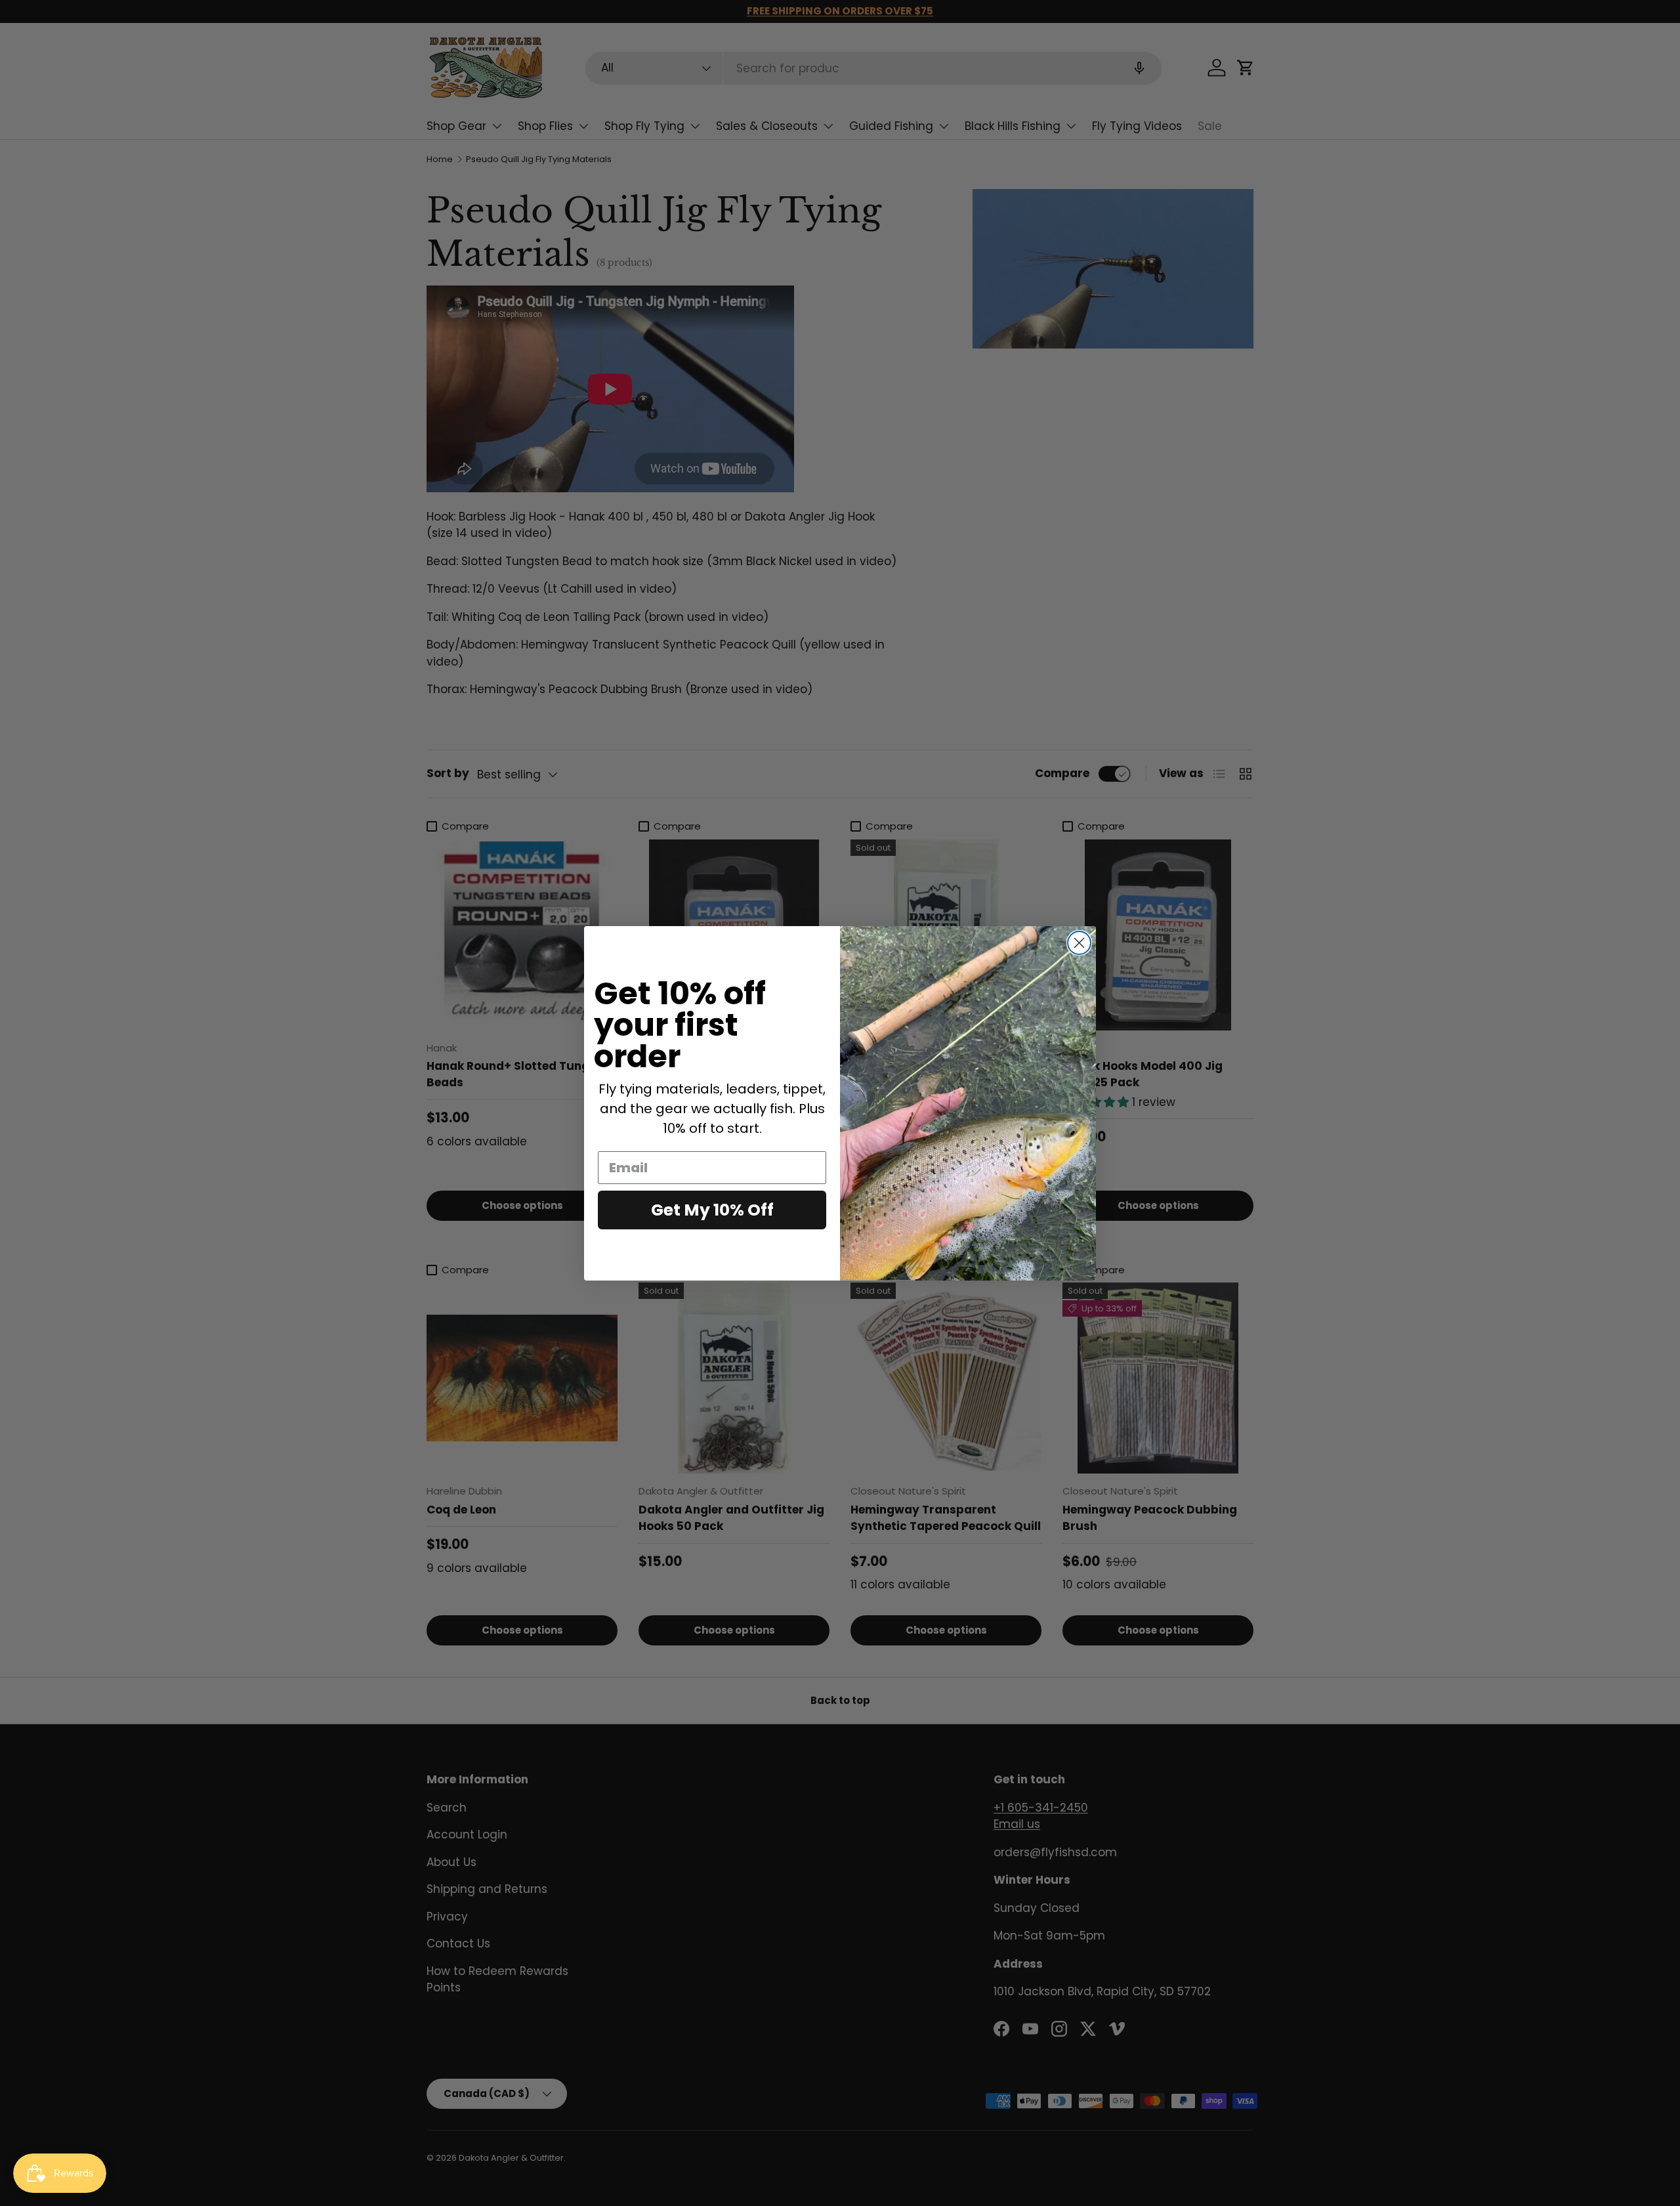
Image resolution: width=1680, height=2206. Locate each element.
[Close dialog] (1079, 943)
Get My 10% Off (712, 1209)
